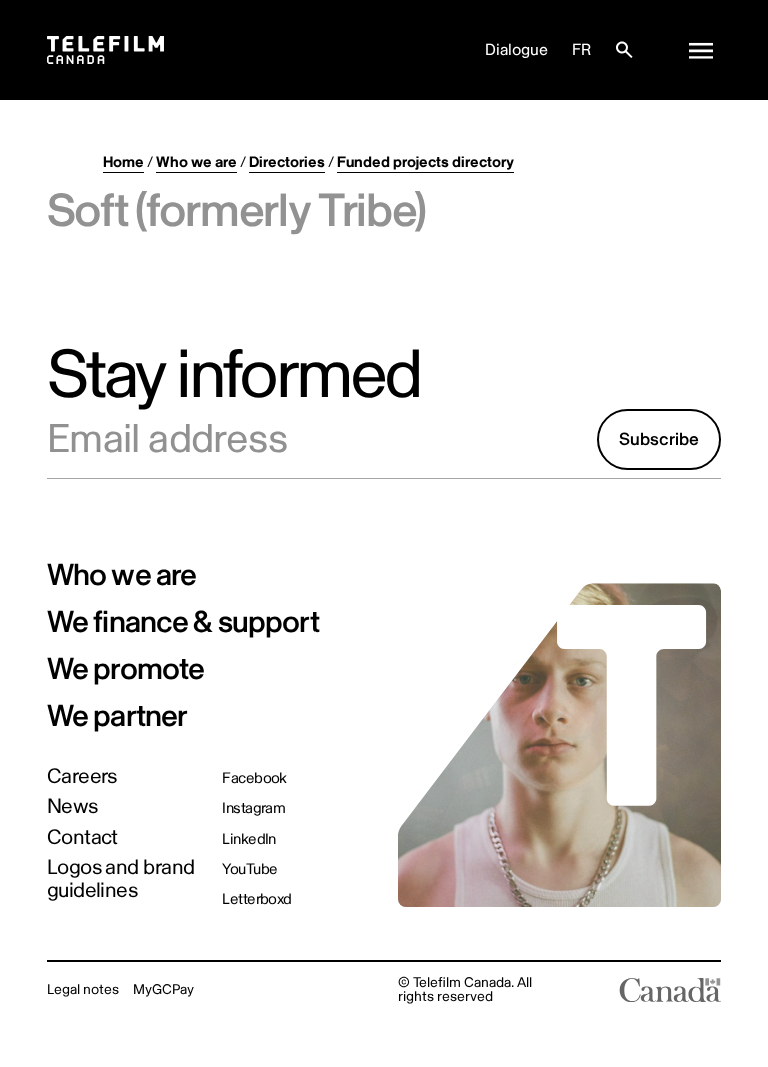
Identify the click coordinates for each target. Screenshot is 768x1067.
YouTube (249, 869)
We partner (117, 716)
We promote (126, 669)
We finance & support (183, 622)
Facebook (254, 778)
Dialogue (516, 50)
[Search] (624, 50)
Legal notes (83, 989)
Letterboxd (257, 899)
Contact (82, 838)
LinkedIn (249, 839)
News (72, 807)
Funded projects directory (425, 162)
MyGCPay (163, 989)
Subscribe (659, 439)
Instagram (253, 808)
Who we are (196, 162)
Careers (82, 777)
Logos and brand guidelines (121, 880)
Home (123, 162)
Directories (287, 162)
